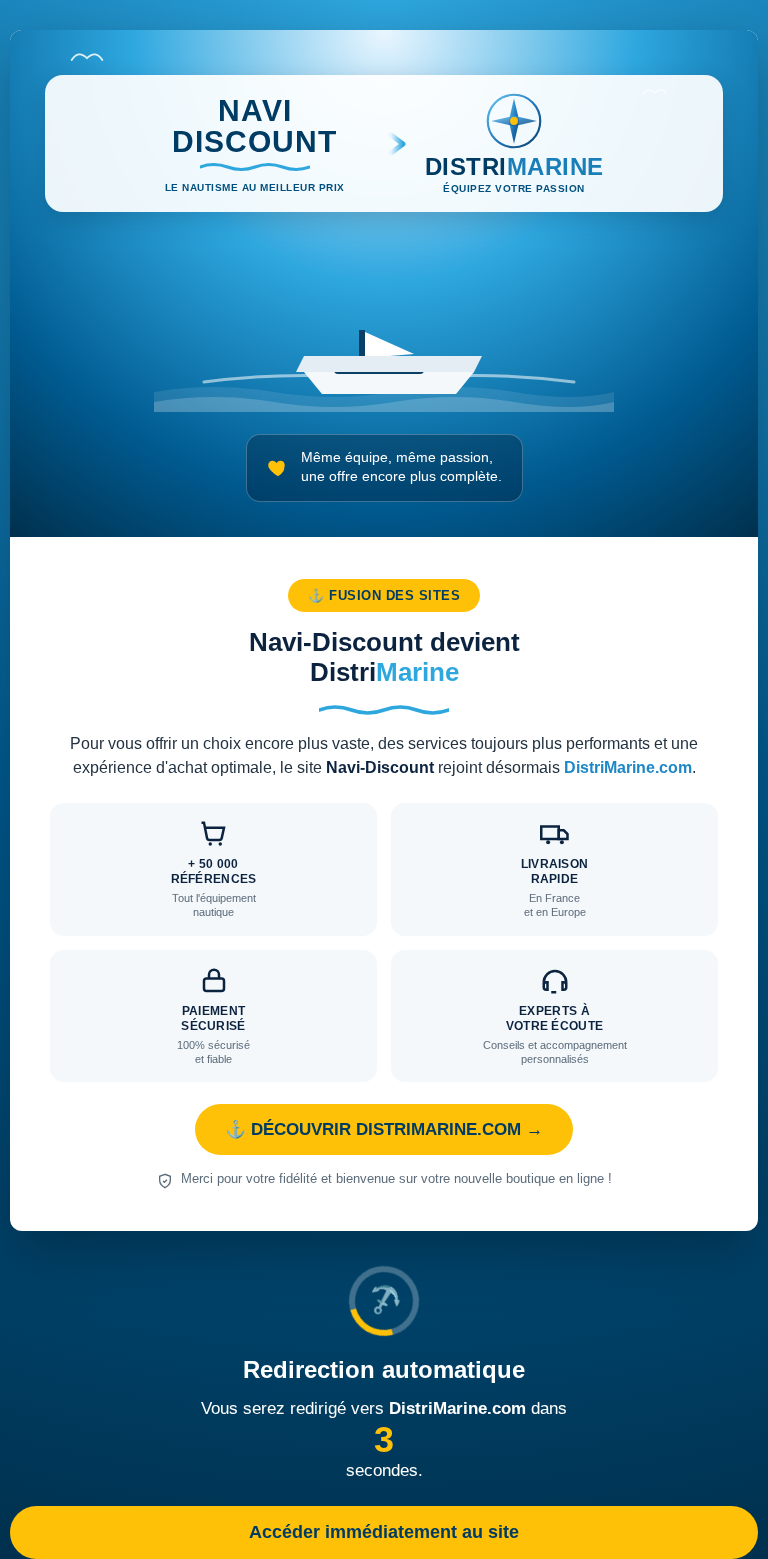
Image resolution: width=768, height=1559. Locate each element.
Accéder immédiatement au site (384, 1532)
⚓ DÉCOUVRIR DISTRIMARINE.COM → (384, 1129)
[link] (384, 630)
